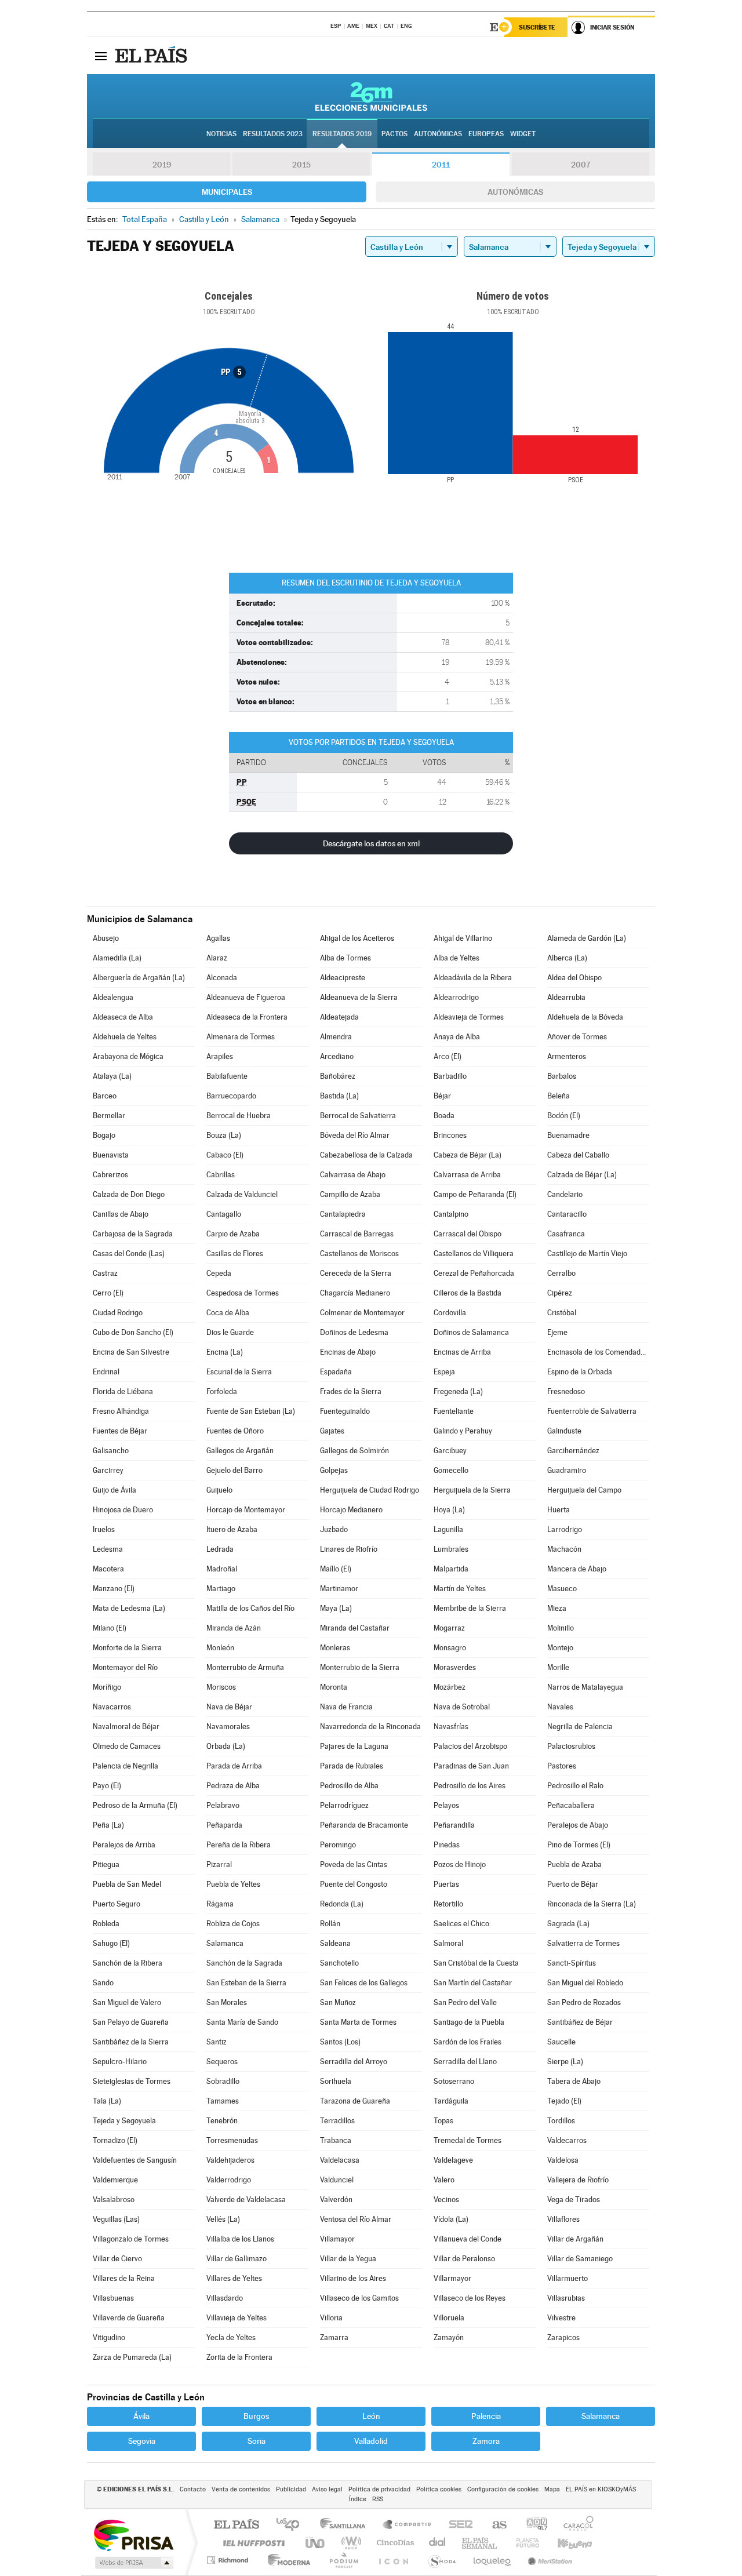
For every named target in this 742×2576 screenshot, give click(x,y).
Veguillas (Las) (116, 2219)
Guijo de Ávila (114, 1490)
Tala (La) (107, 2101)
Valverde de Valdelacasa (246, 2200)
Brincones (450, 1135)
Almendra (336, 1037)
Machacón (564, 1549)
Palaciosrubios (571, 1746)
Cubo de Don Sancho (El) (133, 1332)
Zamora (486, 2441)
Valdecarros (567, 2140)
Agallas (218, 938)
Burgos (256, 2416)
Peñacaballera (571, 1805)
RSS (378, 2499)
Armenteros (567, 1056)
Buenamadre (568, 1135)
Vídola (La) (451, 2219)
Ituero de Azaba (232, 1529)
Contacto (193, 2489)
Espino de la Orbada (580, 1372)
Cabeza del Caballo (578, 1155)
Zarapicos (563, 2337)
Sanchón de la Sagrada (244, 1963)
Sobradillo (223, 2081)
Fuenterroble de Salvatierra (592, 1411)
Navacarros (112, 1707)
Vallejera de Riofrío (578, 2180)
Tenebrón (222, 2121)
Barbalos (562, 1076)
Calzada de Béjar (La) (582, 1175)
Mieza (557, 1608)
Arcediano (337, 1056)
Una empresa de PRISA (133, 2535)
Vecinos (446, 2200)
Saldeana (335, 1943)
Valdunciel (337, 2180)
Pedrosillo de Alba (349, 1786)
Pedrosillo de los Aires (470, 1786)
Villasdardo (225, 2298)
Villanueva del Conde (468, 2239)
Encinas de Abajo (348, 1352)
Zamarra (334, 2337)
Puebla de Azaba (574, 1864)
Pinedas (447, 1845)
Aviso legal (327, 2489)
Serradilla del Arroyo (354, 2062)
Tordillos (561, 2121)
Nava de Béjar (229, 1707)
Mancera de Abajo (577, 1569)
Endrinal (106, 1372)
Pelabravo (223, 1805)
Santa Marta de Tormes (358, 2022)
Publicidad (291, 2489)
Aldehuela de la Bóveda (585, 1017)
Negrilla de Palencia (580, 1727)
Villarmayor (452, 2278)
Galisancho (111, 1451)
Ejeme (557, 1332)
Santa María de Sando (242, 2022)
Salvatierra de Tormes (583, 1943)
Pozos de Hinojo (460, 1864)
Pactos (394, 134)
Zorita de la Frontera (239, 2357)
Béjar (442, 1096)
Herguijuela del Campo (584, 1490)
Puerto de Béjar (573, 1884)
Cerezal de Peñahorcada (474, 1273)
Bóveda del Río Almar (355, 1135)
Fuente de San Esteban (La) (251, 1411)
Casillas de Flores (235, 1254)
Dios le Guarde (230, 1332)
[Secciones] (101, 56)
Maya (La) (336, 1608)
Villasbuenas (113, 2298)
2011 (441, 165)
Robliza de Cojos (233, 1924)
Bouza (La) (224, 1135)
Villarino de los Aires (353, 2278)
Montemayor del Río (125, 1667)
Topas (443, 2121)
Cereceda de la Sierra (356, 1273)
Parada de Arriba (234, 1766)
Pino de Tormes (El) (579, 1845)
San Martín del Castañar (473, 1983)
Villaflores (563, 2219)
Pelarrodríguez (344, 1805)
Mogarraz (449, 1628)
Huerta (559, 1510)
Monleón (220, 1648)
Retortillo (448, 1904)
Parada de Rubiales (352, 1766)
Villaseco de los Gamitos (359, 2298)
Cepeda (219, 1273)
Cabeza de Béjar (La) (468, 1155)
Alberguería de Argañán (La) (139, 978)
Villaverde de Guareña (129, 2318)
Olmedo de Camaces (127, 1746)
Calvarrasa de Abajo (353, 1175)
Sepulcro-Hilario (120, 2062)
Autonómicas (515, 192)
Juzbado (334, 1529)
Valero (444, 2180)
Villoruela (449, 2318)
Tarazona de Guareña (355, 2101)
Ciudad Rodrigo (118, 1313)
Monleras (335, 1648)
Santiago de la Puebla (469, 2022)
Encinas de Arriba (462, 1352)
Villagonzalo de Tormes (131, 2239)
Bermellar (109, 1116)
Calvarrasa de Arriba (467, 1175)
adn (532, 2525)
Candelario (565, 1194)
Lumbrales (451, 1549)
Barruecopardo (231, 1096)
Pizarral (219, 1864)
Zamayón (449, 2337)
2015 (301, 165)
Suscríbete (537, 27)
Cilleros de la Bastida (468, 1293)
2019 (162, 165)
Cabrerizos (110, 1175)
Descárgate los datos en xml (371, 843)
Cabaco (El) (225, 1155)
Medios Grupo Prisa (133, 2563)
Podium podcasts (343, 2560)
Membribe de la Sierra (470, 1608)
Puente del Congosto (354, 1884)
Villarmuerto (568, 2278)
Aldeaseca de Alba (123, 1017)
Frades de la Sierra (351, 1391)
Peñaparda (224, 1825)
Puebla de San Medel (127, 1884)
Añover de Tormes (577, 1037)
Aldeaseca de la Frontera (247, 1017)
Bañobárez (338, 1076)
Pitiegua (106, 1864)
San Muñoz (338, 2002)
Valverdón (336, 2200)
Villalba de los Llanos (240, 2239)
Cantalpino (451, 1214)
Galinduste (564, 1431)
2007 (581, 165)
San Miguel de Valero (127, 2002)
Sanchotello (339, 1963)
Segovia (142, 2441)
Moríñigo (107, 1687)
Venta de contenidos (241, 2489)
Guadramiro (567, 1470)
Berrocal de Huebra (239, 1116)
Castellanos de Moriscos (359, 1254)
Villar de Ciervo (117, 2259)
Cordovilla (450, 1313)
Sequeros (222, 2062)
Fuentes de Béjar (120, 1431)
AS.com (494, 2525)
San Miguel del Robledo (585, 1983)
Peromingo (338, 1845)
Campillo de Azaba (350, 1194)
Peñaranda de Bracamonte (364, 1825)
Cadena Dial (438, 2543)
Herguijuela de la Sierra (472, 1490)
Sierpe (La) (565, 2062)
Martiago (221, 1589)
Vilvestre (561, 2318)
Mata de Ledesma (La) (129, 1608)
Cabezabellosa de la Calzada (366, 1155)
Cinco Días (394, 2543)
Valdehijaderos (230, 2160)
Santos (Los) (340, 2042)
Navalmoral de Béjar (126, 1727)
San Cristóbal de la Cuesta (476, 1963)
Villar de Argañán (575, 2239)
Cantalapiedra (343, 1214)
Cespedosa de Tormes (243, 1293)
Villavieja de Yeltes (237, 2318)
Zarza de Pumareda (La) (132, 2357)
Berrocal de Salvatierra (358, 1116)
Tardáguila (451, 2101)
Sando (103, 1983)
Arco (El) (448, 1056)
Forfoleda (222, 1391)
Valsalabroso (114, 2200)
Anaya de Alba (457, 1037)
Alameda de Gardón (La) (587, 938)
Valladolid (371, 2441)
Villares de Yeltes (234, 2278)
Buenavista (111, 1155)
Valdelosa (563, 2160)
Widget (523, 134)
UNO (316, 2543)
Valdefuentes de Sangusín (135, 2160)
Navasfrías (451, 1727)
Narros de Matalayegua (585, 1687)
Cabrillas (221, 1175)
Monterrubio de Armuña (245, 1667)
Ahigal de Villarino (463, 938)
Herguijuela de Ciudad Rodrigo (370, 1490)
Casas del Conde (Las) (129, 1254)
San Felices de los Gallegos (364, 1983)
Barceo (105, 1096)
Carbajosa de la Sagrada (133, 1234)
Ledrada (220, 1549)
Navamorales (228, 1727)
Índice (358, 2499)
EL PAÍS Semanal (480, 2543)
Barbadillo (450, 1076)
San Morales (227, 2002)
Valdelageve (453, 2160)
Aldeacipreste (343, 978)
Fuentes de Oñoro (235, 1431)
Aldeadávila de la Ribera (473, 978)
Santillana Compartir (408, 2525)
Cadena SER (457, 2525)
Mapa (552, 2489)
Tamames (223, 2101)
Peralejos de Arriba (124, 1845)
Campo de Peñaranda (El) (475, 1194)
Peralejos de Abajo (578, 1825)
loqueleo (493, 2560)
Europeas (486, 134)
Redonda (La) (342, 1904)
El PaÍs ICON (393, 2560)
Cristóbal (562, 1313)
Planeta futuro (523, 2543)
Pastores (562, 1766)
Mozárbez (450, 1687)
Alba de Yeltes (457, 958)
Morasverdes (455, 1667)
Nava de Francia (346, 1707)
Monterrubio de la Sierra (360, 1667)
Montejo (560, 1648)
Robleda (106, 1924)
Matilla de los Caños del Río (250, 1608)
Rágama (220, 1904)
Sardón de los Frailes (468, 2042)
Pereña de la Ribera (239, 1845)
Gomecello (451, 1470)
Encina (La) (225, 1352)
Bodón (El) (564, 1116)
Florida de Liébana (123, 1391)
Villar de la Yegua (348, 2259)
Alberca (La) (567, 958)
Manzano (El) (114, 1589)
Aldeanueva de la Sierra (359, 997)
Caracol (575, 2525)
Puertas (446, 1884)
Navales (560, 1707)
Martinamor (339, 1589)
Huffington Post (252, 2543)
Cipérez (560, 1293)
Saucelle (561, 2042)
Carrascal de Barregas (357, 1234)
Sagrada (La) (568, 1924)
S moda (441, 2560)
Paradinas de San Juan (471, 1766)
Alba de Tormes (345, 958)
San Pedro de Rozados (584, 2002)
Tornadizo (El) (115, 2140)
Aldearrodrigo (456, 997)
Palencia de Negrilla (126, 1766)
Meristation (548, 2560)
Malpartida (451, 1569)
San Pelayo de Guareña (131, 2022)
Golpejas (334, 1470)
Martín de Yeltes (460, 1589)
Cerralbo (561, 1273)
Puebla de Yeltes (233, 1884)
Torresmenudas (232, 2140)
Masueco (562, 1589)
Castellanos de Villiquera (474, 1254)
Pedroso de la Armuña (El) (135, 1805)
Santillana (346, 2525)
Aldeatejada (339, 1017)
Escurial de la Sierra (239, 1372)
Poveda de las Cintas (354, 1864)
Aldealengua (113, 997)
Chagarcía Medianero (355, 1293)
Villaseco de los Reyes (470, 2298)
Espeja (444, 1372)
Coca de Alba (228, 1313)
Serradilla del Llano (465, 2062)
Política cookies (439, 2489)
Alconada (222, 978)
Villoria (331, 2318)
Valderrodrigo (229, 2180)
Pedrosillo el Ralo (575, 1786)
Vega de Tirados (574, 2200)
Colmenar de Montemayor (362, 1313)
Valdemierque (115, 2180)
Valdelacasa (340, 2160)
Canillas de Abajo (121, 1214)
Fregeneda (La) (458, 1391)
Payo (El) (107, 1786)
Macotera (108, 1569)
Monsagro (450, 1648)
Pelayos (446, 1805)
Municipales (227, 192)
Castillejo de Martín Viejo (587, 1254)
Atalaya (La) (112, 1076)
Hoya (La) (449, 1510)
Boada (444, 1116)
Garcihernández (573, 1451)
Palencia (486, 2416)
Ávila (141, 2416)
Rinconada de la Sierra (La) (592, 1904)
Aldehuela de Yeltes (125, 1037)
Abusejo (106, 938)
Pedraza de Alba (233, 1786)
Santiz (217, 2042)
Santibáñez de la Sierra (131, 2042)
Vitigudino (109, 2337)
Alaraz (217, 958)
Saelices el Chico (461, 1924)
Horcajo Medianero (351, 1510)
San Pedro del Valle (465, 2002)
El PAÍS (236, 2525)
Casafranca (566, 1234)
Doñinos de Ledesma (354, 1332)
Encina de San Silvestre (131, 1352)
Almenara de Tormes (241, 1037)
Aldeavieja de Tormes (469, 1017)
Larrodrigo (565, 1529)
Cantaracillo (567, 1214)
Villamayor (337, 2239)
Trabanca (336, 2140)
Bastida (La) (339, 1096)
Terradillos (337, 2121)
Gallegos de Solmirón (354, 1451)
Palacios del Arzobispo (470, 1746)
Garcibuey (450, 1451)
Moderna (286, 2560)
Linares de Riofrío (349, 1549)
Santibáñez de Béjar (580, 2022)
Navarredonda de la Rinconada (370, 1727)
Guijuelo (219, 1490)
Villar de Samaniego (580, 2259)
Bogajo (104, 1135)
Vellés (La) (223, 2219)
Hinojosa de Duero (123, 1510)
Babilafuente (227, 1076)
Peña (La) (108, 1825)
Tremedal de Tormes (468, 2140)
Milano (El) (110, 1628)
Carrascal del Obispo (468, 1234)
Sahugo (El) (111, 1943)
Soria (257, 2441)
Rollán (330, 1924)
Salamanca (225, 1943)
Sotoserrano (454, 2081)
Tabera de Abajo (574, 2081)
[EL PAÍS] (152, 56)
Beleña (559, 1096)
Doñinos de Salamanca (471, 1332)
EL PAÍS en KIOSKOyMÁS (601, 2489)
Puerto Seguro (117, 1904)
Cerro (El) (108, 1293)
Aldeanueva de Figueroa (246, 997)
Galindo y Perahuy (463, 1431)
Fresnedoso (566, 1391)
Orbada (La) (226, 1746)
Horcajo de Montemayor (246, 1510)
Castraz (105, 1273)
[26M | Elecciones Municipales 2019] (371, 96)
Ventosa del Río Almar (356, 2219)
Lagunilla (448, 1529)
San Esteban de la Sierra (246, 1983)
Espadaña (336, 1372)
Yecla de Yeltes (231, 2337)
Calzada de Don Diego (129, 1194)
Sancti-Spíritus (572, 1963)
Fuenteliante (454, 1411)
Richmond (229, 2560)
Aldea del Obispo (574, 978)
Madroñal (222, 1569)
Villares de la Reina (124, 2278)
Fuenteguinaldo (345, 1411)
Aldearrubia (566, 997)
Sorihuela (336, 2081)
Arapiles (220, 1056)
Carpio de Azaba (233, 1234)
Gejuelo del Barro (234, 1470)
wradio (349, 2543)
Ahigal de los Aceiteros (357, 938)
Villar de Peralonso (464, 2259)
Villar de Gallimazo (237, 2259)
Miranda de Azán (234, 1628)
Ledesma (108, 1549)
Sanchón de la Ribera (128, 1963)
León (371, 2416)
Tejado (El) (564, 2101)
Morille (558, 1667)
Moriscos (221, 1687)
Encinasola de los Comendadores (598, 1352)
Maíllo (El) (336, 1569)
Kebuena (565, 2543)
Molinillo (561, 1628)
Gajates (332, 1431)
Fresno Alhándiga (121, 1411)
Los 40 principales (292, 2525)
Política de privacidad (379, 2489)
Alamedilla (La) (117, 958)
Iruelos (104, 1529)
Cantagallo (224, 1214)
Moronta (334, 1687)
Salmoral (448, 1943)
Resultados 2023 (273, 134)
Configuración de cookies (503, 2489)
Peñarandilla (454, 1825)
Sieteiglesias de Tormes (132, 2081)
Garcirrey (108, 1470)
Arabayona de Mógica (128, 1056)
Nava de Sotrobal (462, 1707)
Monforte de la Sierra (127, 1648)
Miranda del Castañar (355, 1628)
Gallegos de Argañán (240, 1451)
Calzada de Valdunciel (242, 1194)
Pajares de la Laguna (354, 1746)
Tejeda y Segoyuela (124, 2121)
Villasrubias (566, 2298)
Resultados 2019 (342, 134)
